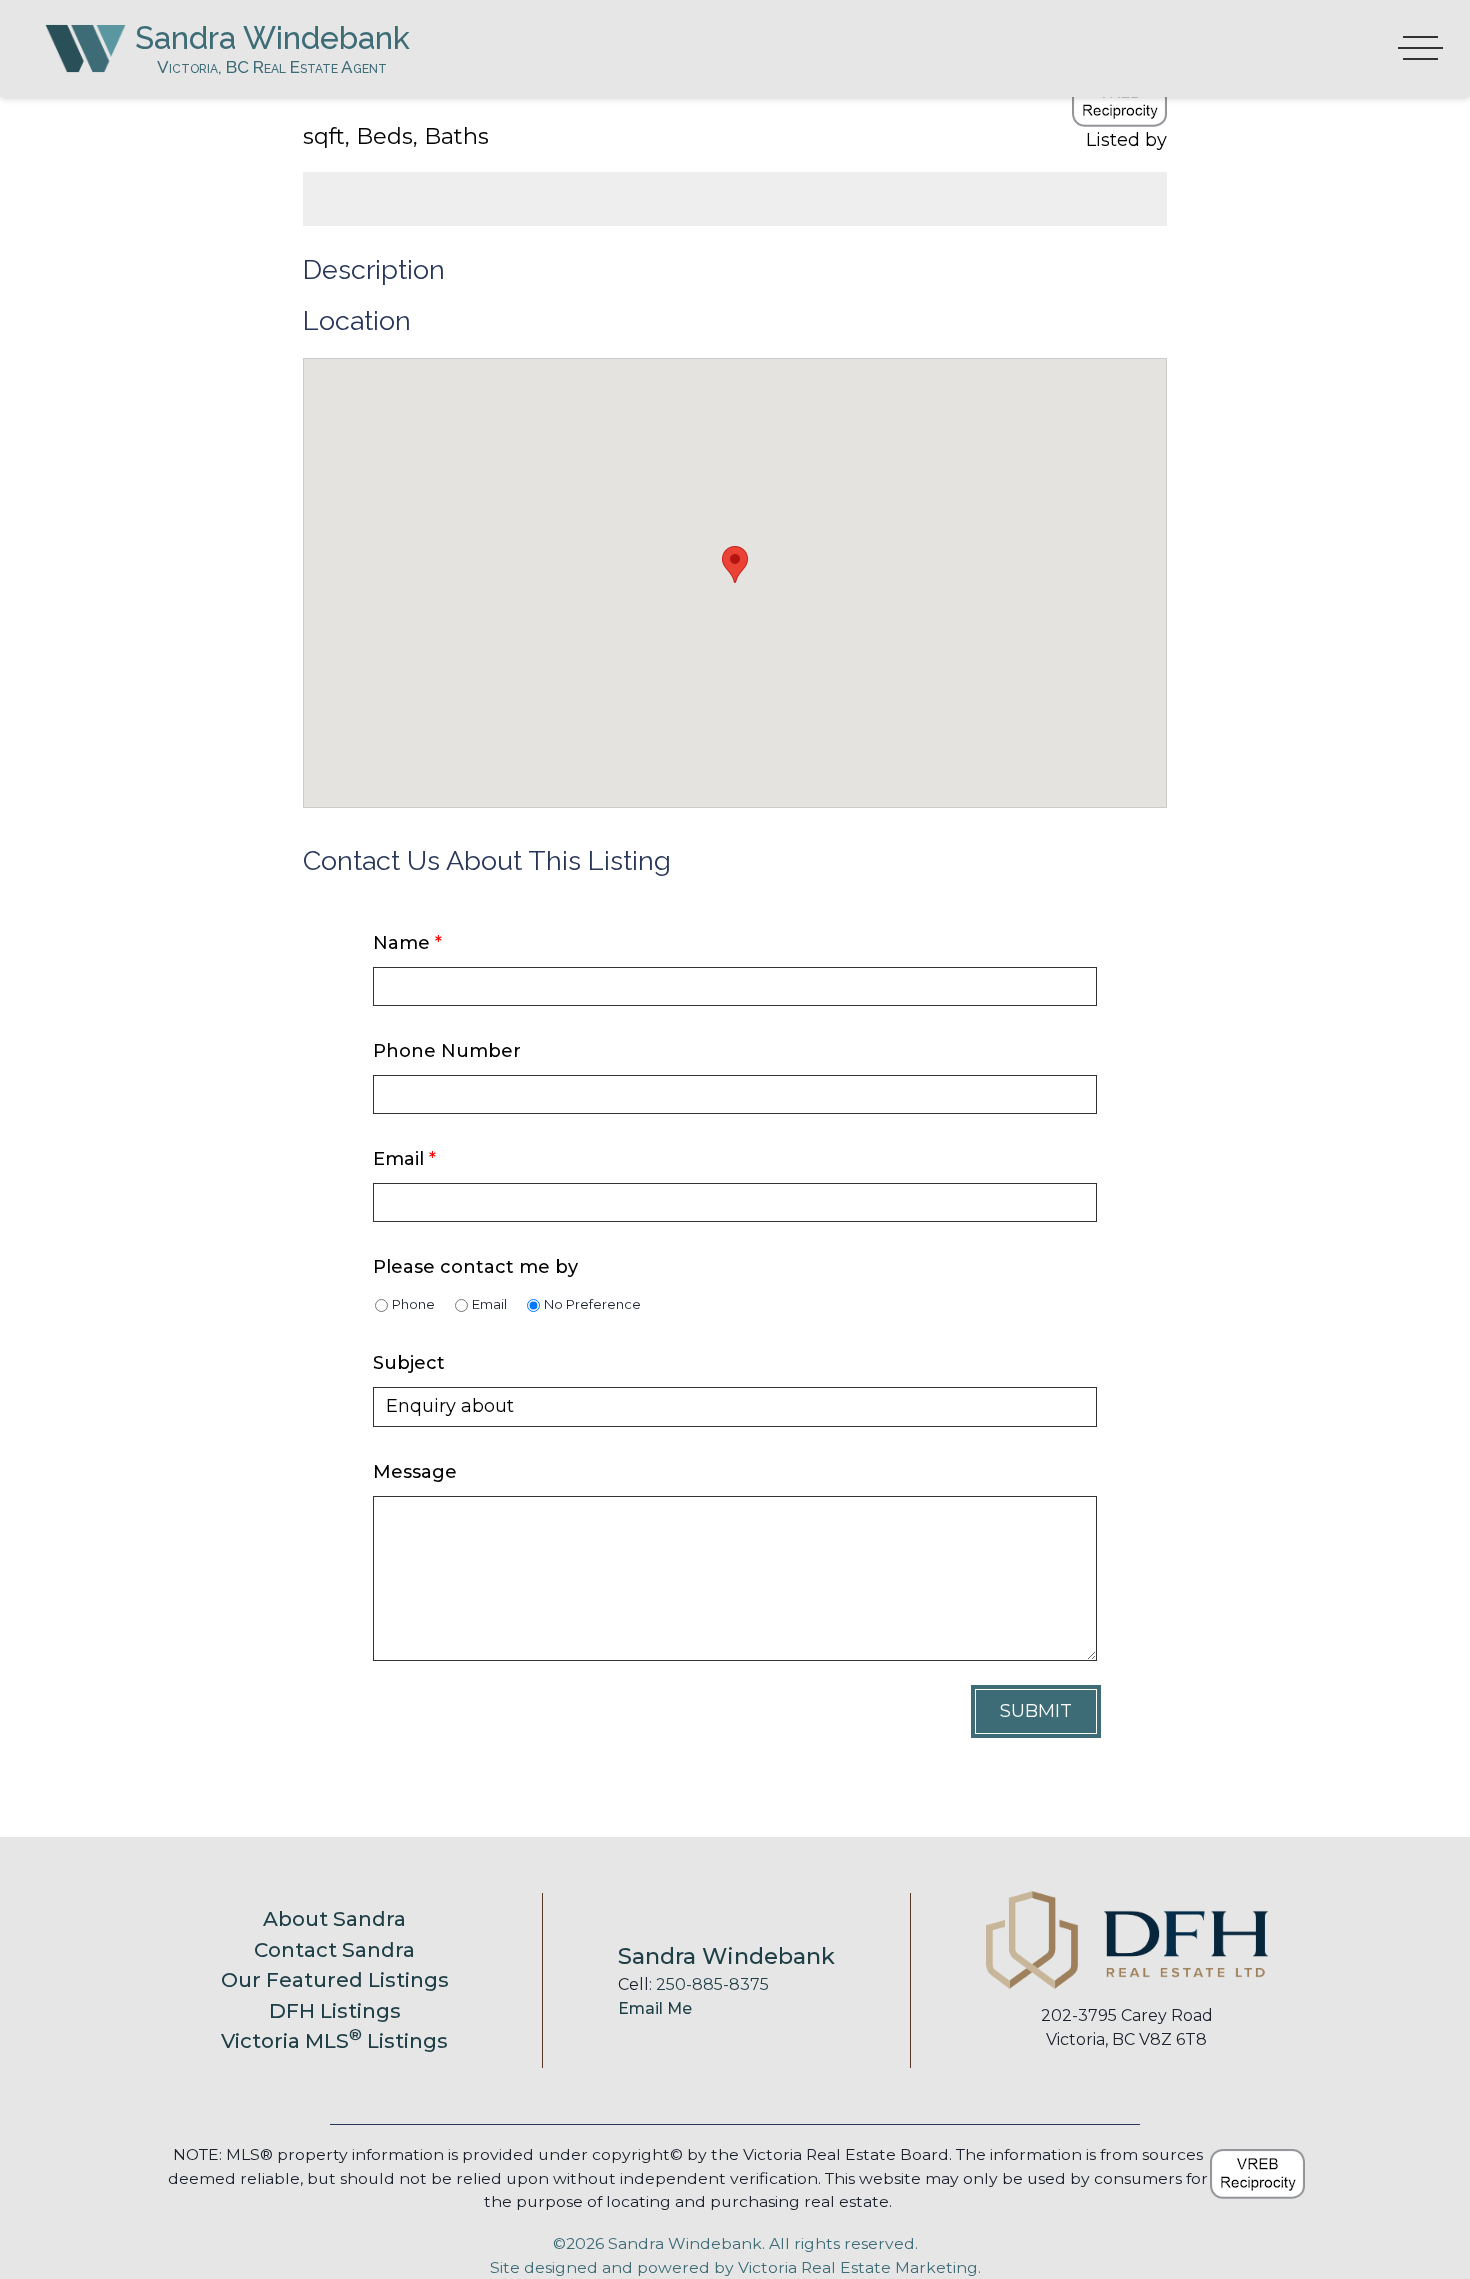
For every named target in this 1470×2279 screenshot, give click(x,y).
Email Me (655, 2008)
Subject (409, 1363)
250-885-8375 (712, 1984)
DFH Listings (335, 2010)
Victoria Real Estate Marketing (858, 2267)
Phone (413, 1304)
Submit (1036, 1711)
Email (404, 1159)
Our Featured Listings (335, 1979)
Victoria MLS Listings (334, 2040)
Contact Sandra (334, 1949)
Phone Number (447, 1051)
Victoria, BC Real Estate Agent (272, 67)
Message (415, 1472)
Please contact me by (475, 1267)
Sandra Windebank (272, 37)
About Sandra (334, 1918)
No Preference (592, 1304)
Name (407, 943)
